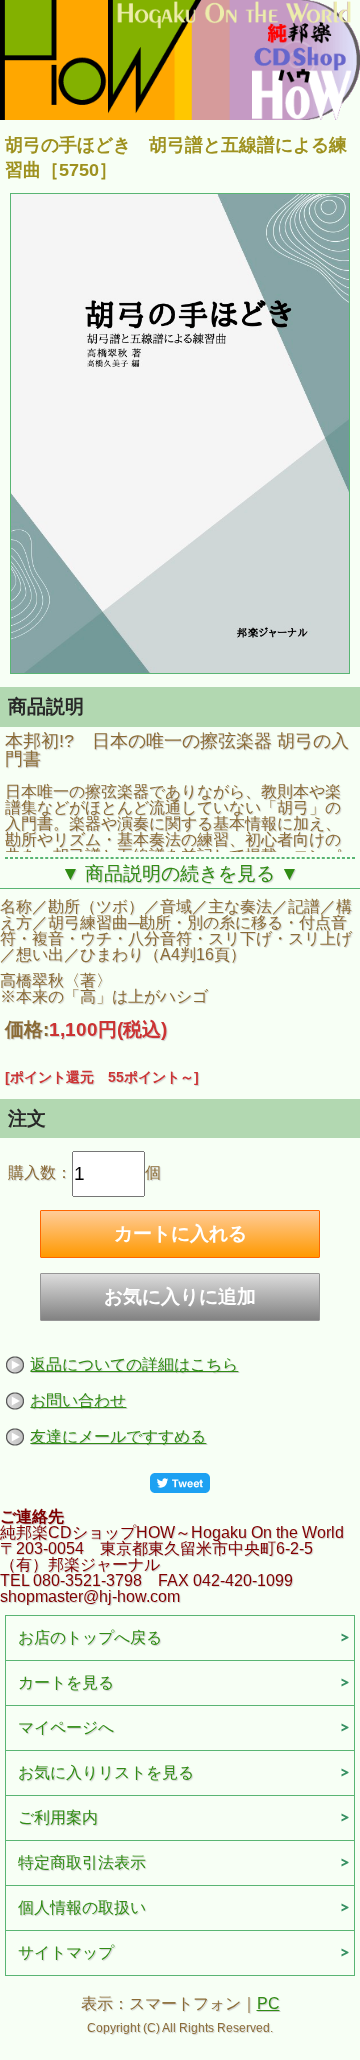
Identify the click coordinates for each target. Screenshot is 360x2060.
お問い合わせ (78, 1400)
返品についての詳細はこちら (134, 1364)
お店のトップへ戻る (90, 1637)
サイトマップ (66, 1952)
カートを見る (66, 1682)
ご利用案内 (58, 1817)
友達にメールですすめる (118, 1436)
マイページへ (66, 1727)
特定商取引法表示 (82, 1862)
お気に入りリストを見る (106, 1772)
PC (268, 2003)
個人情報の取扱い (82, 1907)
